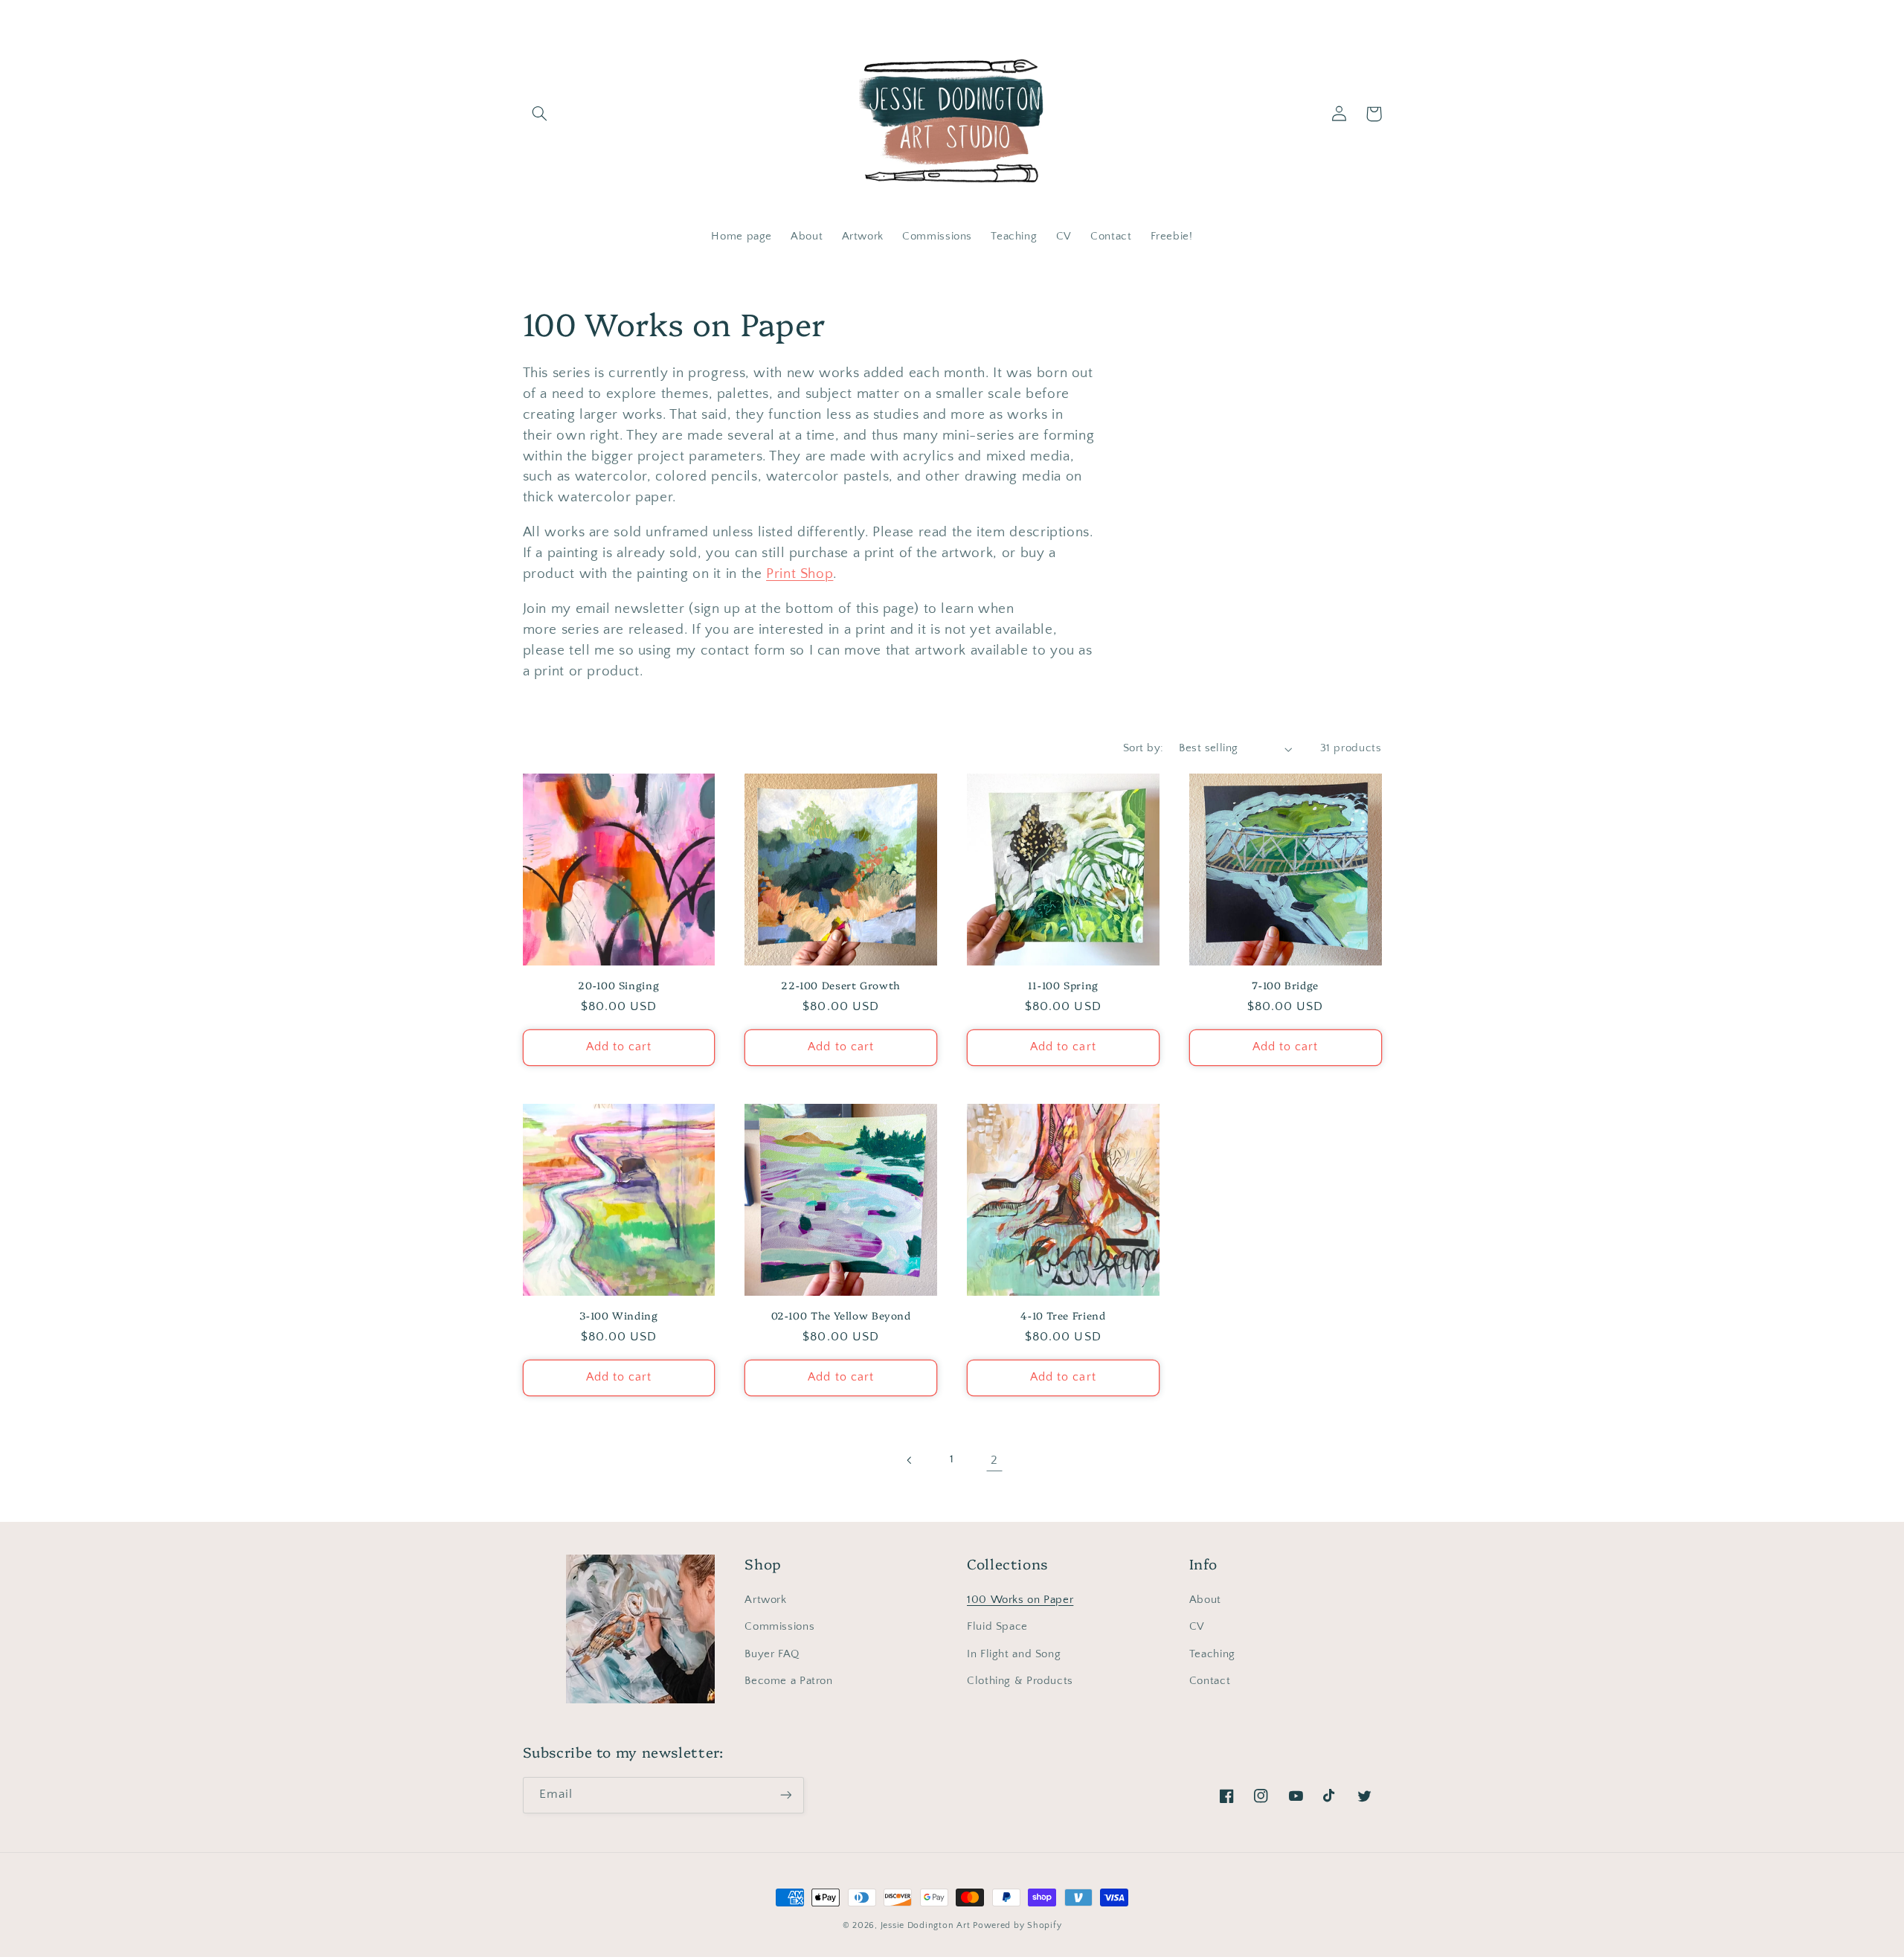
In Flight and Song (1014, 1654)
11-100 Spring (1063, 985)
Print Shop (800, 574)
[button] (540, 114)
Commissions (779, 1627)
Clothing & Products (1020, 1681)
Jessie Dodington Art (926, 1925)
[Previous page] (910, 1460)
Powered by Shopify (1017, 1925)
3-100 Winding (618, 1315)
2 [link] (994, 1460)
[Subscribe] (785, 1795)
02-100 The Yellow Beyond (841, 1315)
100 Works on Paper (1020, 1600)
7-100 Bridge (1285, 985)
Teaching (1212, 1654)
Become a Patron (788, 1681)
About (1205, 1600)
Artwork (765, 1600)
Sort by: (1143, 748)
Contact (1210, 1681)
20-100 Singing (618, 985)
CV (1197, 1627)
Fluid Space (997, 1627)
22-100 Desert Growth (841, 985)
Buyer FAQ (772, 1654)
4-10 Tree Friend (1063, 1315)
